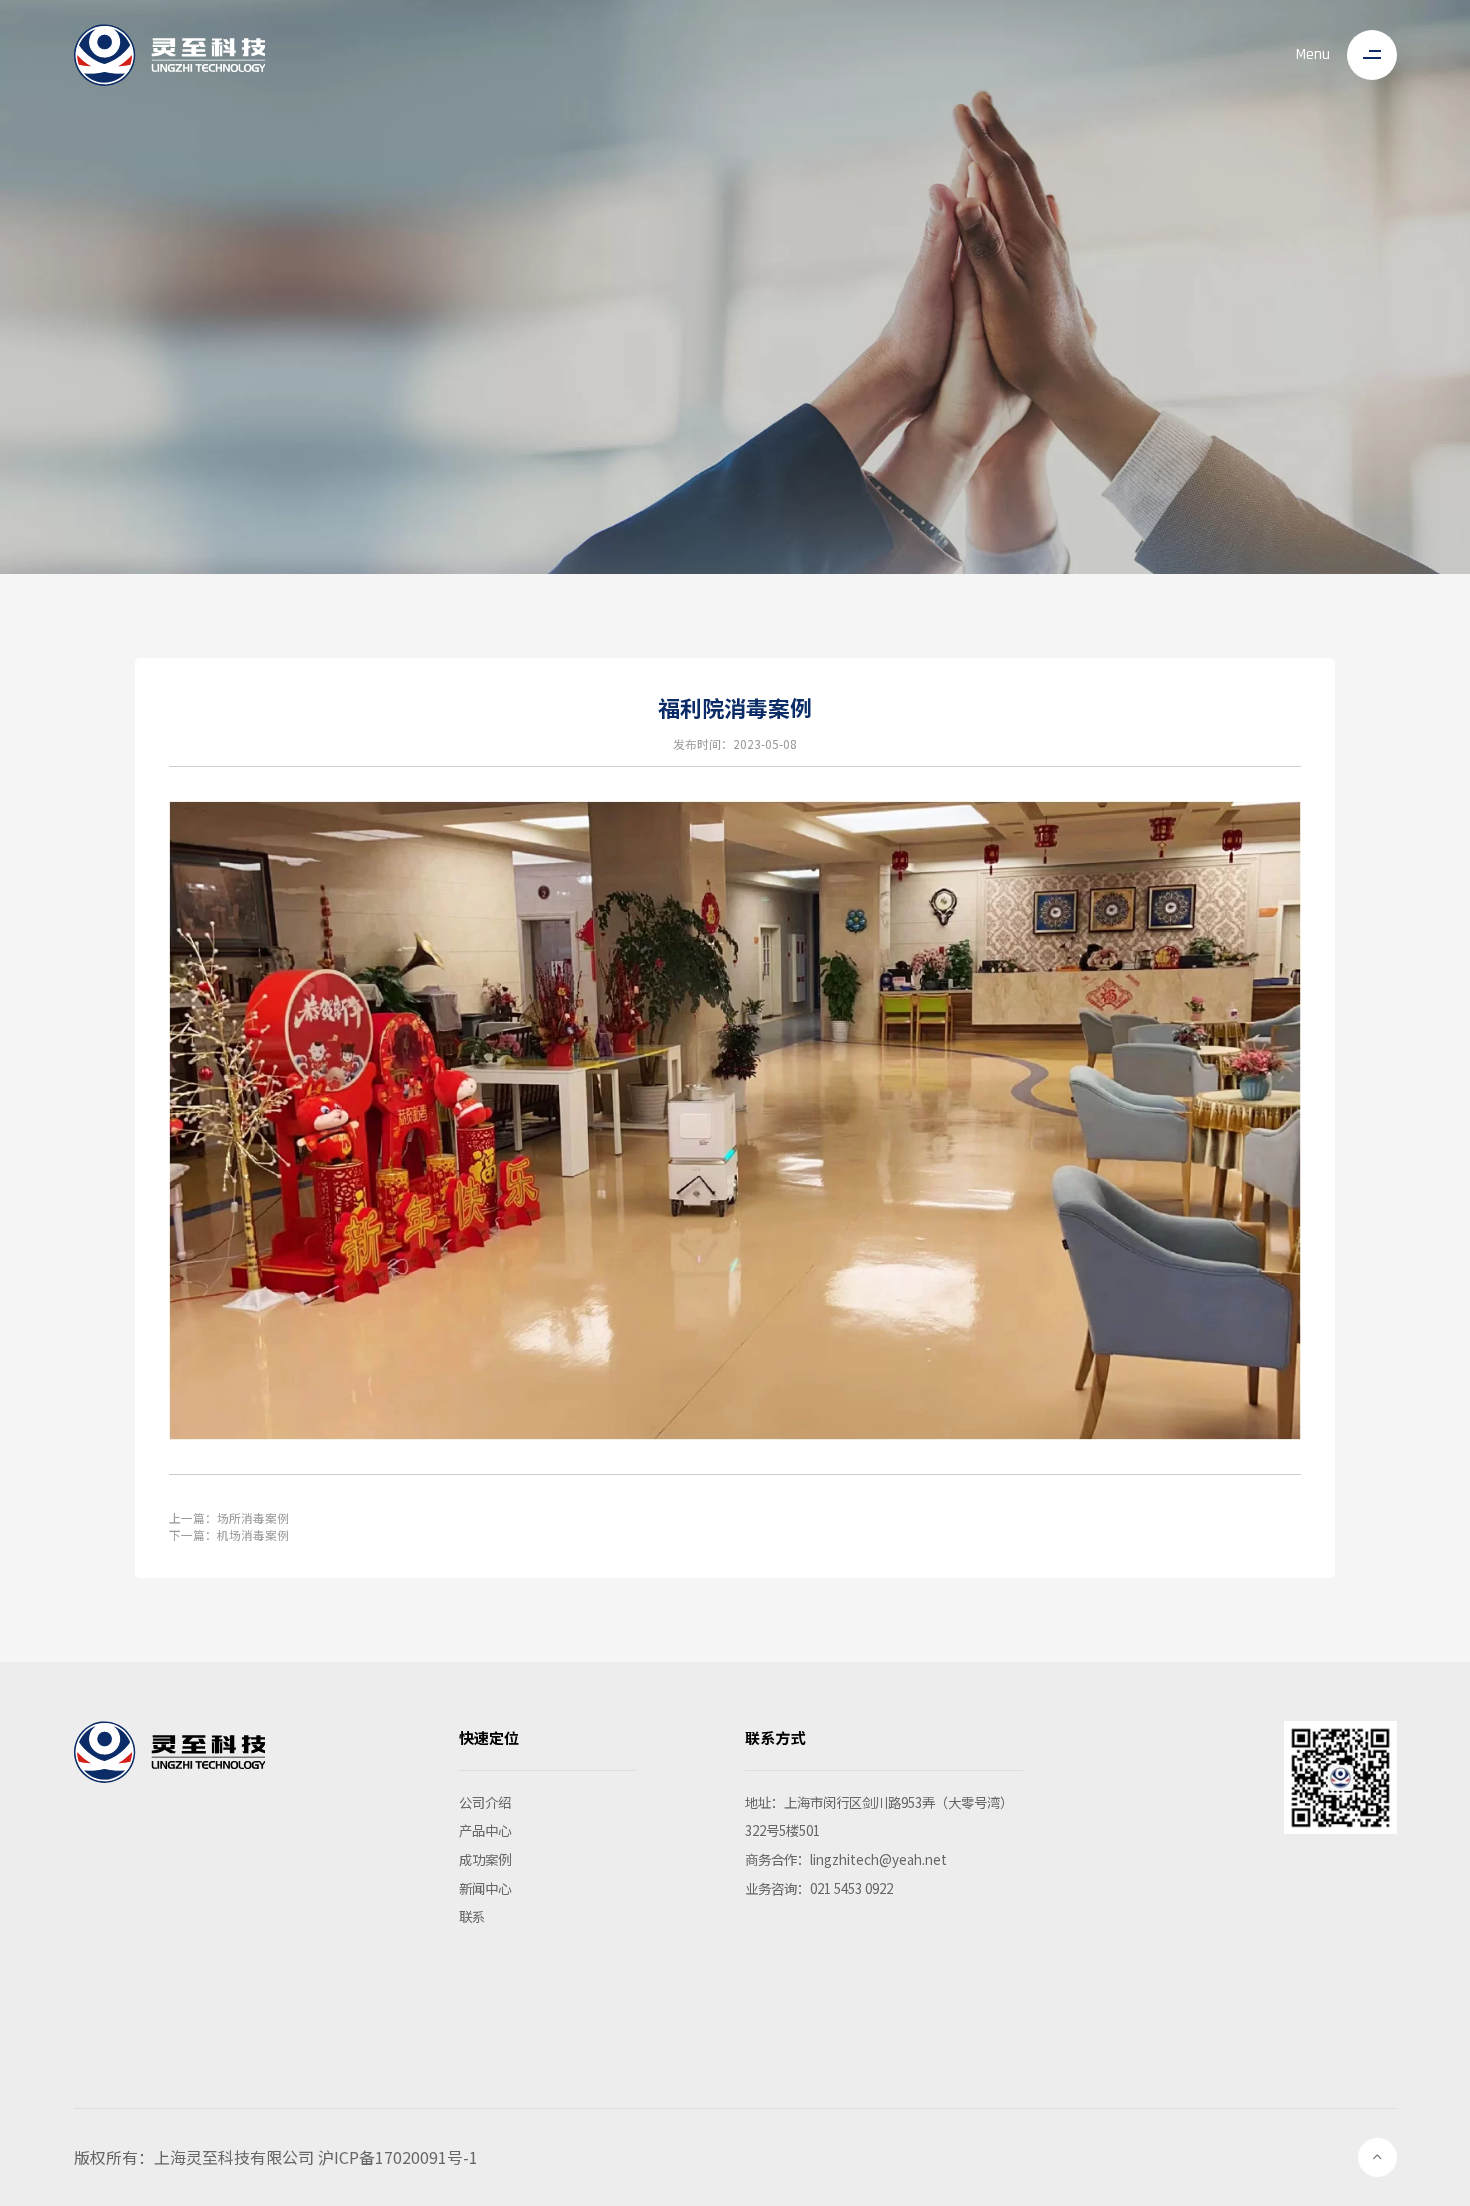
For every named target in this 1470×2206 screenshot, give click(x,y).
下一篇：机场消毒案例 (229, 1534)
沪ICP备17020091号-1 (398, 2157)
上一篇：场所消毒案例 (229, 1517)
